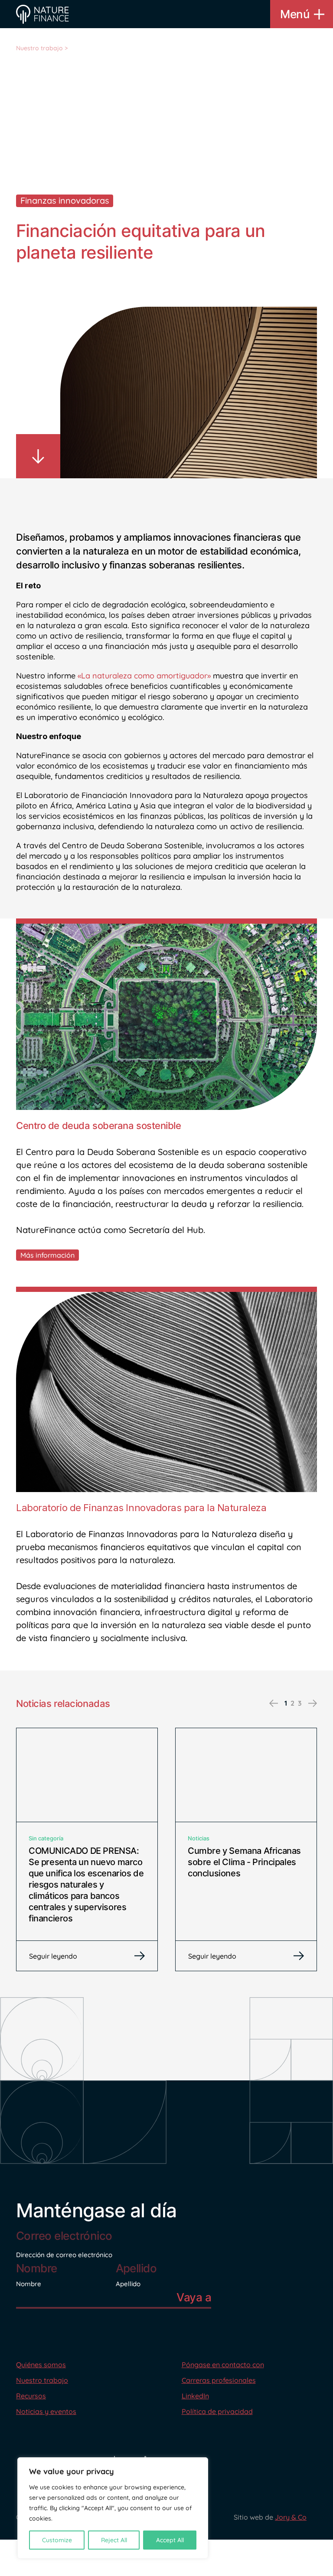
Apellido (128, 2284)
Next (313, 1703)
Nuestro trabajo (39, 48)
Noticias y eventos (46, 2411)
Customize (57, 2540)
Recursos (31, 2396)
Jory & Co (291, 2517)
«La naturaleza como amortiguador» (144, 676)
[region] (113, 2508)
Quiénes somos (41, 2365)
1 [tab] (286, 1703)
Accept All (170, 2540)
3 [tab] (300, 1703)
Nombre (29, 2284)
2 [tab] (292, 1703)
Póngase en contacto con (223, 2365)
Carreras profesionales (219, 2380)
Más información (47, 1255)
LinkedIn (195, 2396)
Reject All (114, 2540)
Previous (274, 1703)
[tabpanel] (87, 1849)
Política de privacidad (217, 2411)
